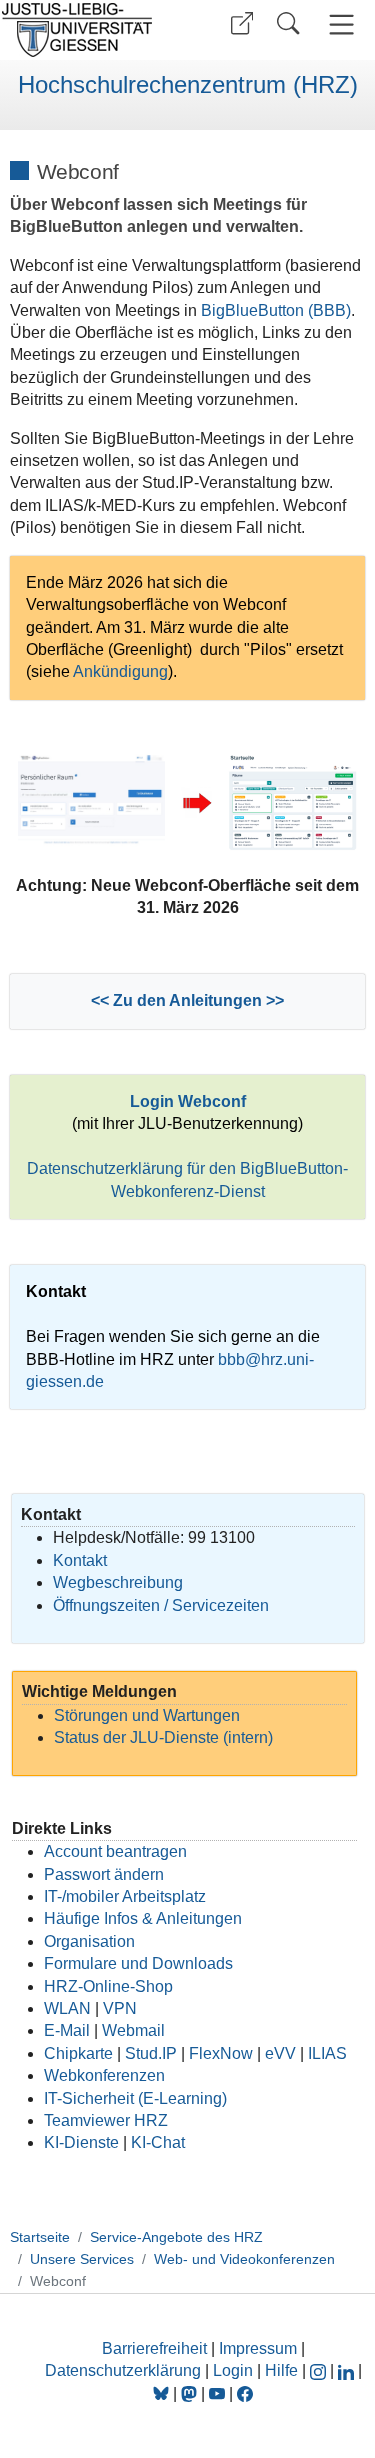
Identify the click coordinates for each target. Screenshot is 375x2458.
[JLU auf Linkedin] (348, 2370)
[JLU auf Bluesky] (163, 2393)
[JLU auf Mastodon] (191, 2393)
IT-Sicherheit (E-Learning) (135, 2098)
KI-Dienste (81, 2142)
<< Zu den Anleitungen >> (187, 1000)
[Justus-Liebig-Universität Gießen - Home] (90, 30)
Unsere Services (82, 2259)
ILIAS (327, 2053)
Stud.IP (151, 2053)
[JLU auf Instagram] (320, 2370)
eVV (280, 2053)
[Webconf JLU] (292, 801)
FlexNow (221, 2053)
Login (235, 2370)
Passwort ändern (104, 1874)
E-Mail (67, 2030)
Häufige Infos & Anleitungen (143, 1918)
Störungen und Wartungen (147, 1715)
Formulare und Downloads (138, 1963)
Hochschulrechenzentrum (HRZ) (188, 85)
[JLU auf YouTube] (217, 2393)
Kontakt (80, 1560)
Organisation (89, 1941)
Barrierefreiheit (154, 2348)
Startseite (40, 2237)
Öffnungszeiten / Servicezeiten (161, 1605)
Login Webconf (188, 1101)
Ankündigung (120, 671)
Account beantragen (115, 1851)
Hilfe (281, 2370)
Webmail (133, 2030)
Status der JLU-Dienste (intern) (163, 1737)
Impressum (258, 2348)
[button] (242, 23)
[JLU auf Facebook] (245, 2393)
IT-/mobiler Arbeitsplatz (125, 1896)
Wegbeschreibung (118, 1582)
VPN (120, 2008)
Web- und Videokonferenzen (244, 2259)
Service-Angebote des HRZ (176, 2237)
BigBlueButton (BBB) (276, 310)
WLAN (67, 2008)
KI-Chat (158, 2142)
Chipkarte (78, 2053)
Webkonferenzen (104, 2075)
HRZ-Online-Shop (108, 1986)
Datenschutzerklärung (123, 2370)
